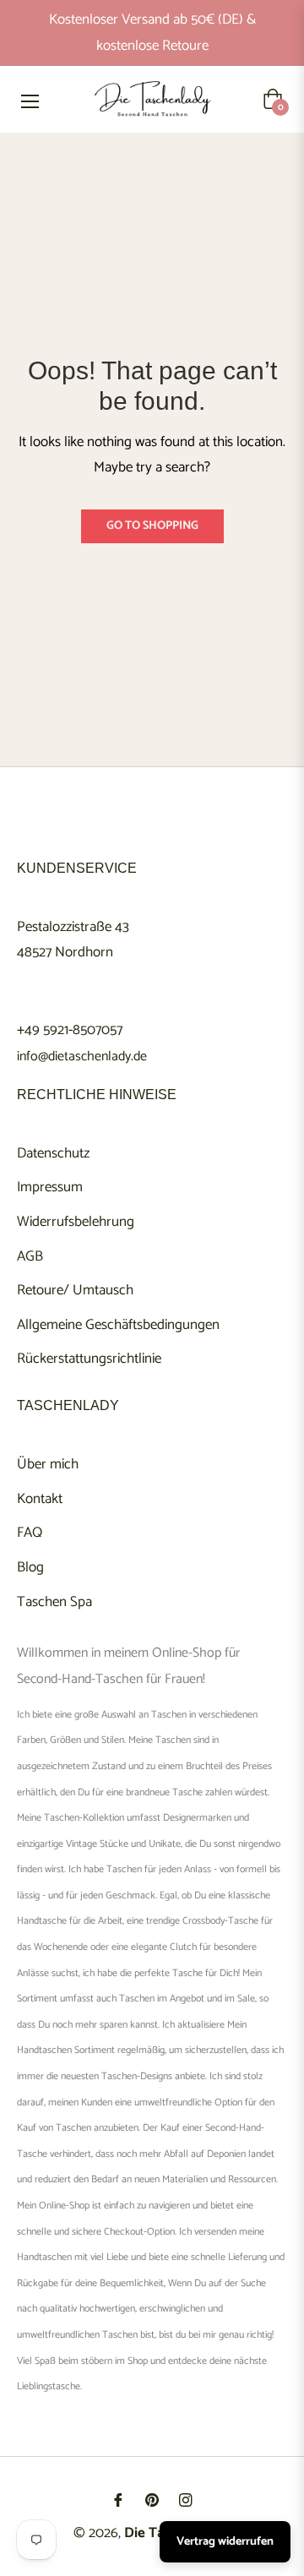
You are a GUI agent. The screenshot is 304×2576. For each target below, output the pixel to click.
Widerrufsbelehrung (76, 1222)
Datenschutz (53, 1153)
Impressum (50, 1187)
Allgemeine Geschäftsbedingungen (118, 1325)
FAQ (30, 1533)
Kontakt (40, 1499)
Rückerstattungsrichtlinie (89, 1359)
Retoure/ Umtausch (75, 1290)
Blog (30, 1567)
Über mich (48, 1464)
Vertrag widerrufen (225, 2542)
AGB (30, 1256)
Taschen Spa (54, 1602)
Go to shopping (152, 526)
